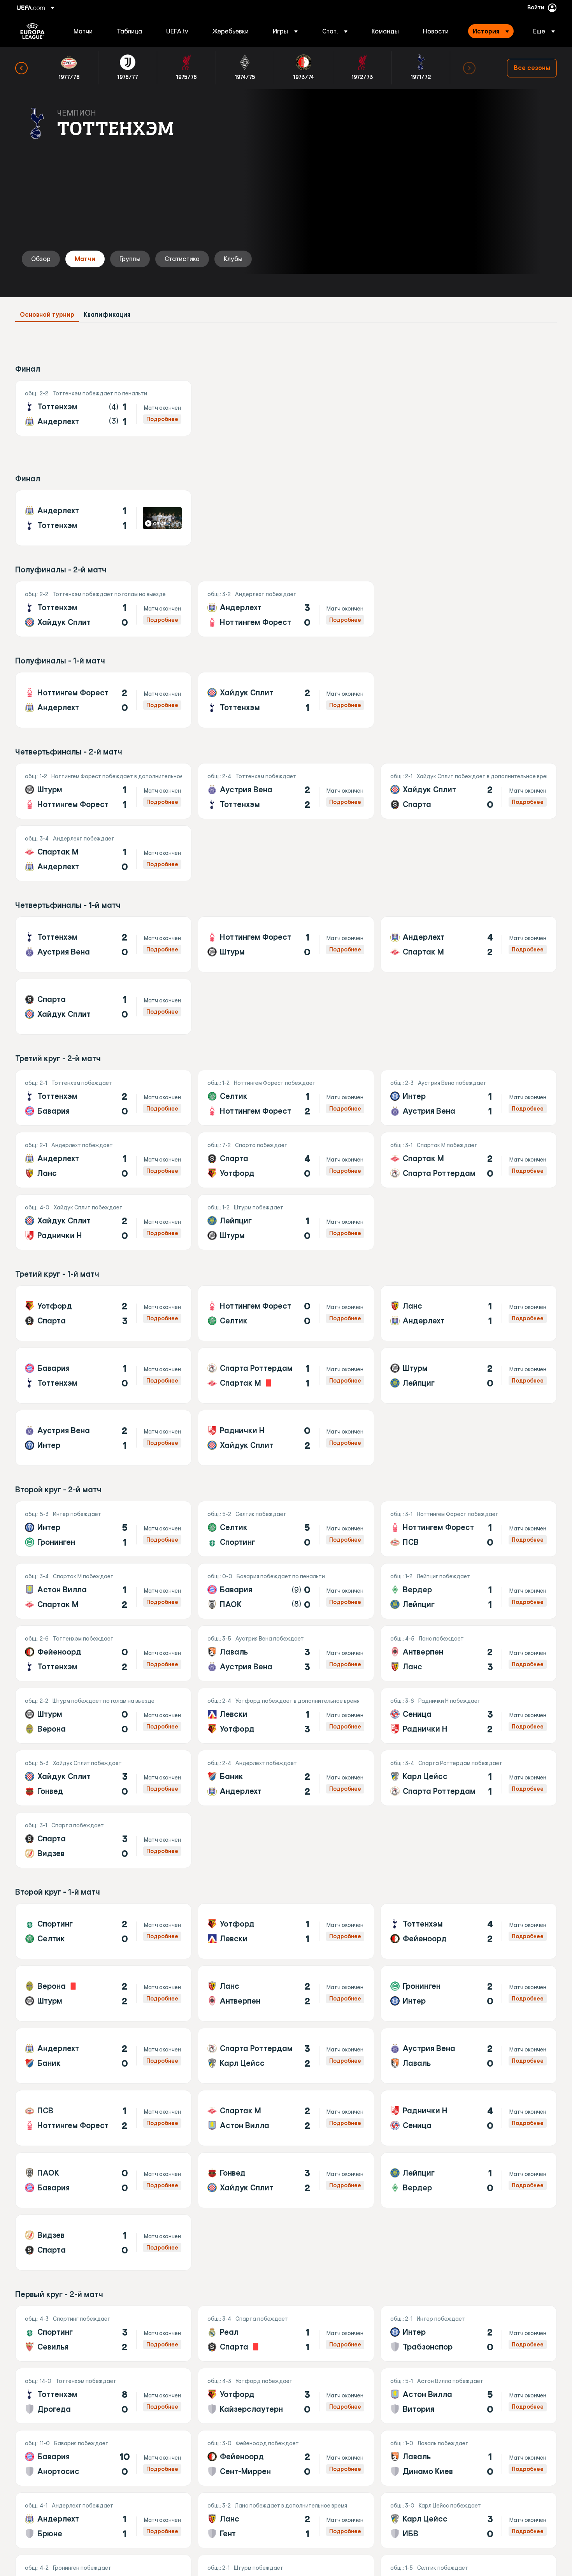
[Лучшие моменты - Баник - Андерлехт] (286, 1778)
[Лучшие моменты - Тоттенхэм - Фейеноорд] (469, 1931)
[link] (83, 31)
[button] (285, 31)
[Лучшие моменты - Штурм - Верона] (103, 1716)
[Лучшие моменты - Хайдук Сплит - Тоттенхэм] (286, 700)
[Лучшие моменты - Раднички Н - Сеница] (469, 2118)
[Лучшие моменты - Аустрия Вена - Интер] (103, 1438)
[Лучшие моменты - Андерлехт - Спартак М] (469, 944)
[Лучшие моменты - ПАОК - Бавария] (103, 2180)
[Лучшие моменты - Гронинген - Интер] (469, 1993)
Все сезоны (532, 68)
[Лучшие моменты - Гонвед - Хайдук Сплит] (286, 2180)
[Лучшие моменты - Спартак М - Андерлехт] (103, 853)
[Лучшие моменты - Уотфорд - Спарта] (103, 1313)
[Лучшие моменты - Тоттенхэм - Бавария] (103, 1098)
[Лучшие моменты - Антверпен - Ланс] (469, 1653)
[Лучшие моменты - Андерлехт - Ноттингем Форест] (286, 609)
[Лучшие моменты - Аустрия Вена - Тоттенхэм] (286, 791)
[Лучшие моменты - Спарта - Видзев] (103, 1840)
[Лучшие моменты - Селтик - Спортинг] (286, 1529)
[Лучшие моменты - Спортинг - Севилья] (103, 2334)
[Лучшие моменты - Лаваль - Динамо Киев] (469, 2458)
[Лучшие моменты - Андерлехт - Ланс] (103, 1160)
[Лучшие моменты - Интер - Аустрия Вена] (469, 1098)
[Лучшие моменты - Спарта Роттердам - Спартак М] (286, 1376)
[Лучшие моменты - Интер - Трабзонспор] (469, 2334)
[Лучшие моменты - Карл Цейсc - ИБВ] (469, 2520)
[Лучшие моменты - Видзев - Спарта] (103, 2243)
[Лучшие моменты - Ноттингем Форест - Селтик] (286, 1313)
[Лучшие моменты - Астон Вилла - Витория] (469, 2396)
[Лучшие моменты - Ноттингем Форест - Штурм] (286, 944)
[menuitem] (85, 31)
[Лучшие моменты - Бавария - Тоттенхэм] (103, 1376)
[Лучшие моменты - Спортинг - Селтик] (103, 1931)
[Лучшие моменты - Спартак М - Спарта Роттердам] (469, 1160)
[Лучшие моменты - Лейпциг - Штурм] (286, 1222)
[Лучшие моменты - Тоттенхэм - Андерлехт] (103, 408)
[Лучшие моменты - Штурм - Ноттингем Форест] (103, 791)
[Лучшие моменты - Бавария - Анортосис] (103, 2458)
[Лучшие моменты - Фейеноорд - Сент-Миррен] (286, 2458)
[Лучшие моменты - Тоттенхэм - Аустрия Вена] (103, 944)
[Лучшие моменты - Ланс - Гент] (286, 2520)
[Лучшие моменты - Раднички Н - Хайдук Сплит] (286, 1438)
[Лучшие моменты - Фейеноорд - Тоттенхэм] (103, 1653)
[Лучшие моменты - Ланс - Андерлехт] (469, 1313)
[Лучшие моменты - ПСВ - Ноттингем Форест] (103, 2118)
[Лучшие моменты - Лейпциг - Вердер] (469, 2180)
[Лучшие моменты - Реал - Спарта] (286, 2334)
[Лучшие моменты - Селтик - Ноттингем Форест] (286, 1098)
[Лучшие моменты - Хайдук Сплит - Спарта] (469, 791)
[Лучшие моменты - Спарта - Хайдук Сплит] (103, 1007)
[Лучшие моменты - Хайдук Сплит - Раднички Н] (103, 1222)
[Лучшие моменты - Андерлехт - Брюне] (103, 2520)
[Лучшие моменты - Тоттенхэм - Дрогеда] (103, 2396)
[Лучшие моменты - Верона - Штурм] (103, 1993)
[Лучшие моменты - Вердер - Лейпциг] (469, 1591)
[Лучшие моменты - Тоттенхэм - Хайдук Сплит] (103, 609)
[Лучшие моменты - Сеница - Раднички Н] (469, 1716)
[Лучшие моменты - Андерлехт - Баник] (103, 2056)
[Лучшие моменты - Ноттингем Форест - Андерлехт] (103, 700)
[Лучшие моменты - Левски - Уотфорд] (286, 1716)
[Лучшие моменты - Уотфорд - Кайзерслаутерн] (286, 2396)
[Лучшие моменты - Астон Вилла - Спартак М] (103, 1591)
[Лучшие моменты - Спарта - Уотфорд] (286, 1160)
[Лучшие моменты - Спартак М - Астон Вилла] (286, 2118)
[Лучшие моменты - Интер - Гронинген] (103, 1529)
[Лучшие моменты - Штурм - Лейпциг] (469, 1376)
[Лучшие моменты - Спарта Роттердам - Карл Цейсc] (286, 2056)
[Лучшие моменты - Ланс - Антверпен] (286, 1993)
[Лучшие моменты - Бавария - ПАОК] (286, 1591)
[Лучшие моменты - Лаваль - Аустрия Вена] (286, 1653)
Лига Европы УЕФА (32, 31)
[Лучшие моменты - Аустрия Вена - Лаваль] (469, 2056)
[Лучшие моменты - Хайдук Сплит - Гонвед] (103, 1778)
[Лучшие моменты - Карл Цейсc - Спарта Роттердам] (469, 1778)
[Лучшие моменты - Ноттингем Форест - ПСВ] (469, 1529)
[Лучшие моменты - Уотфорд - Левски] (286, 1931)
